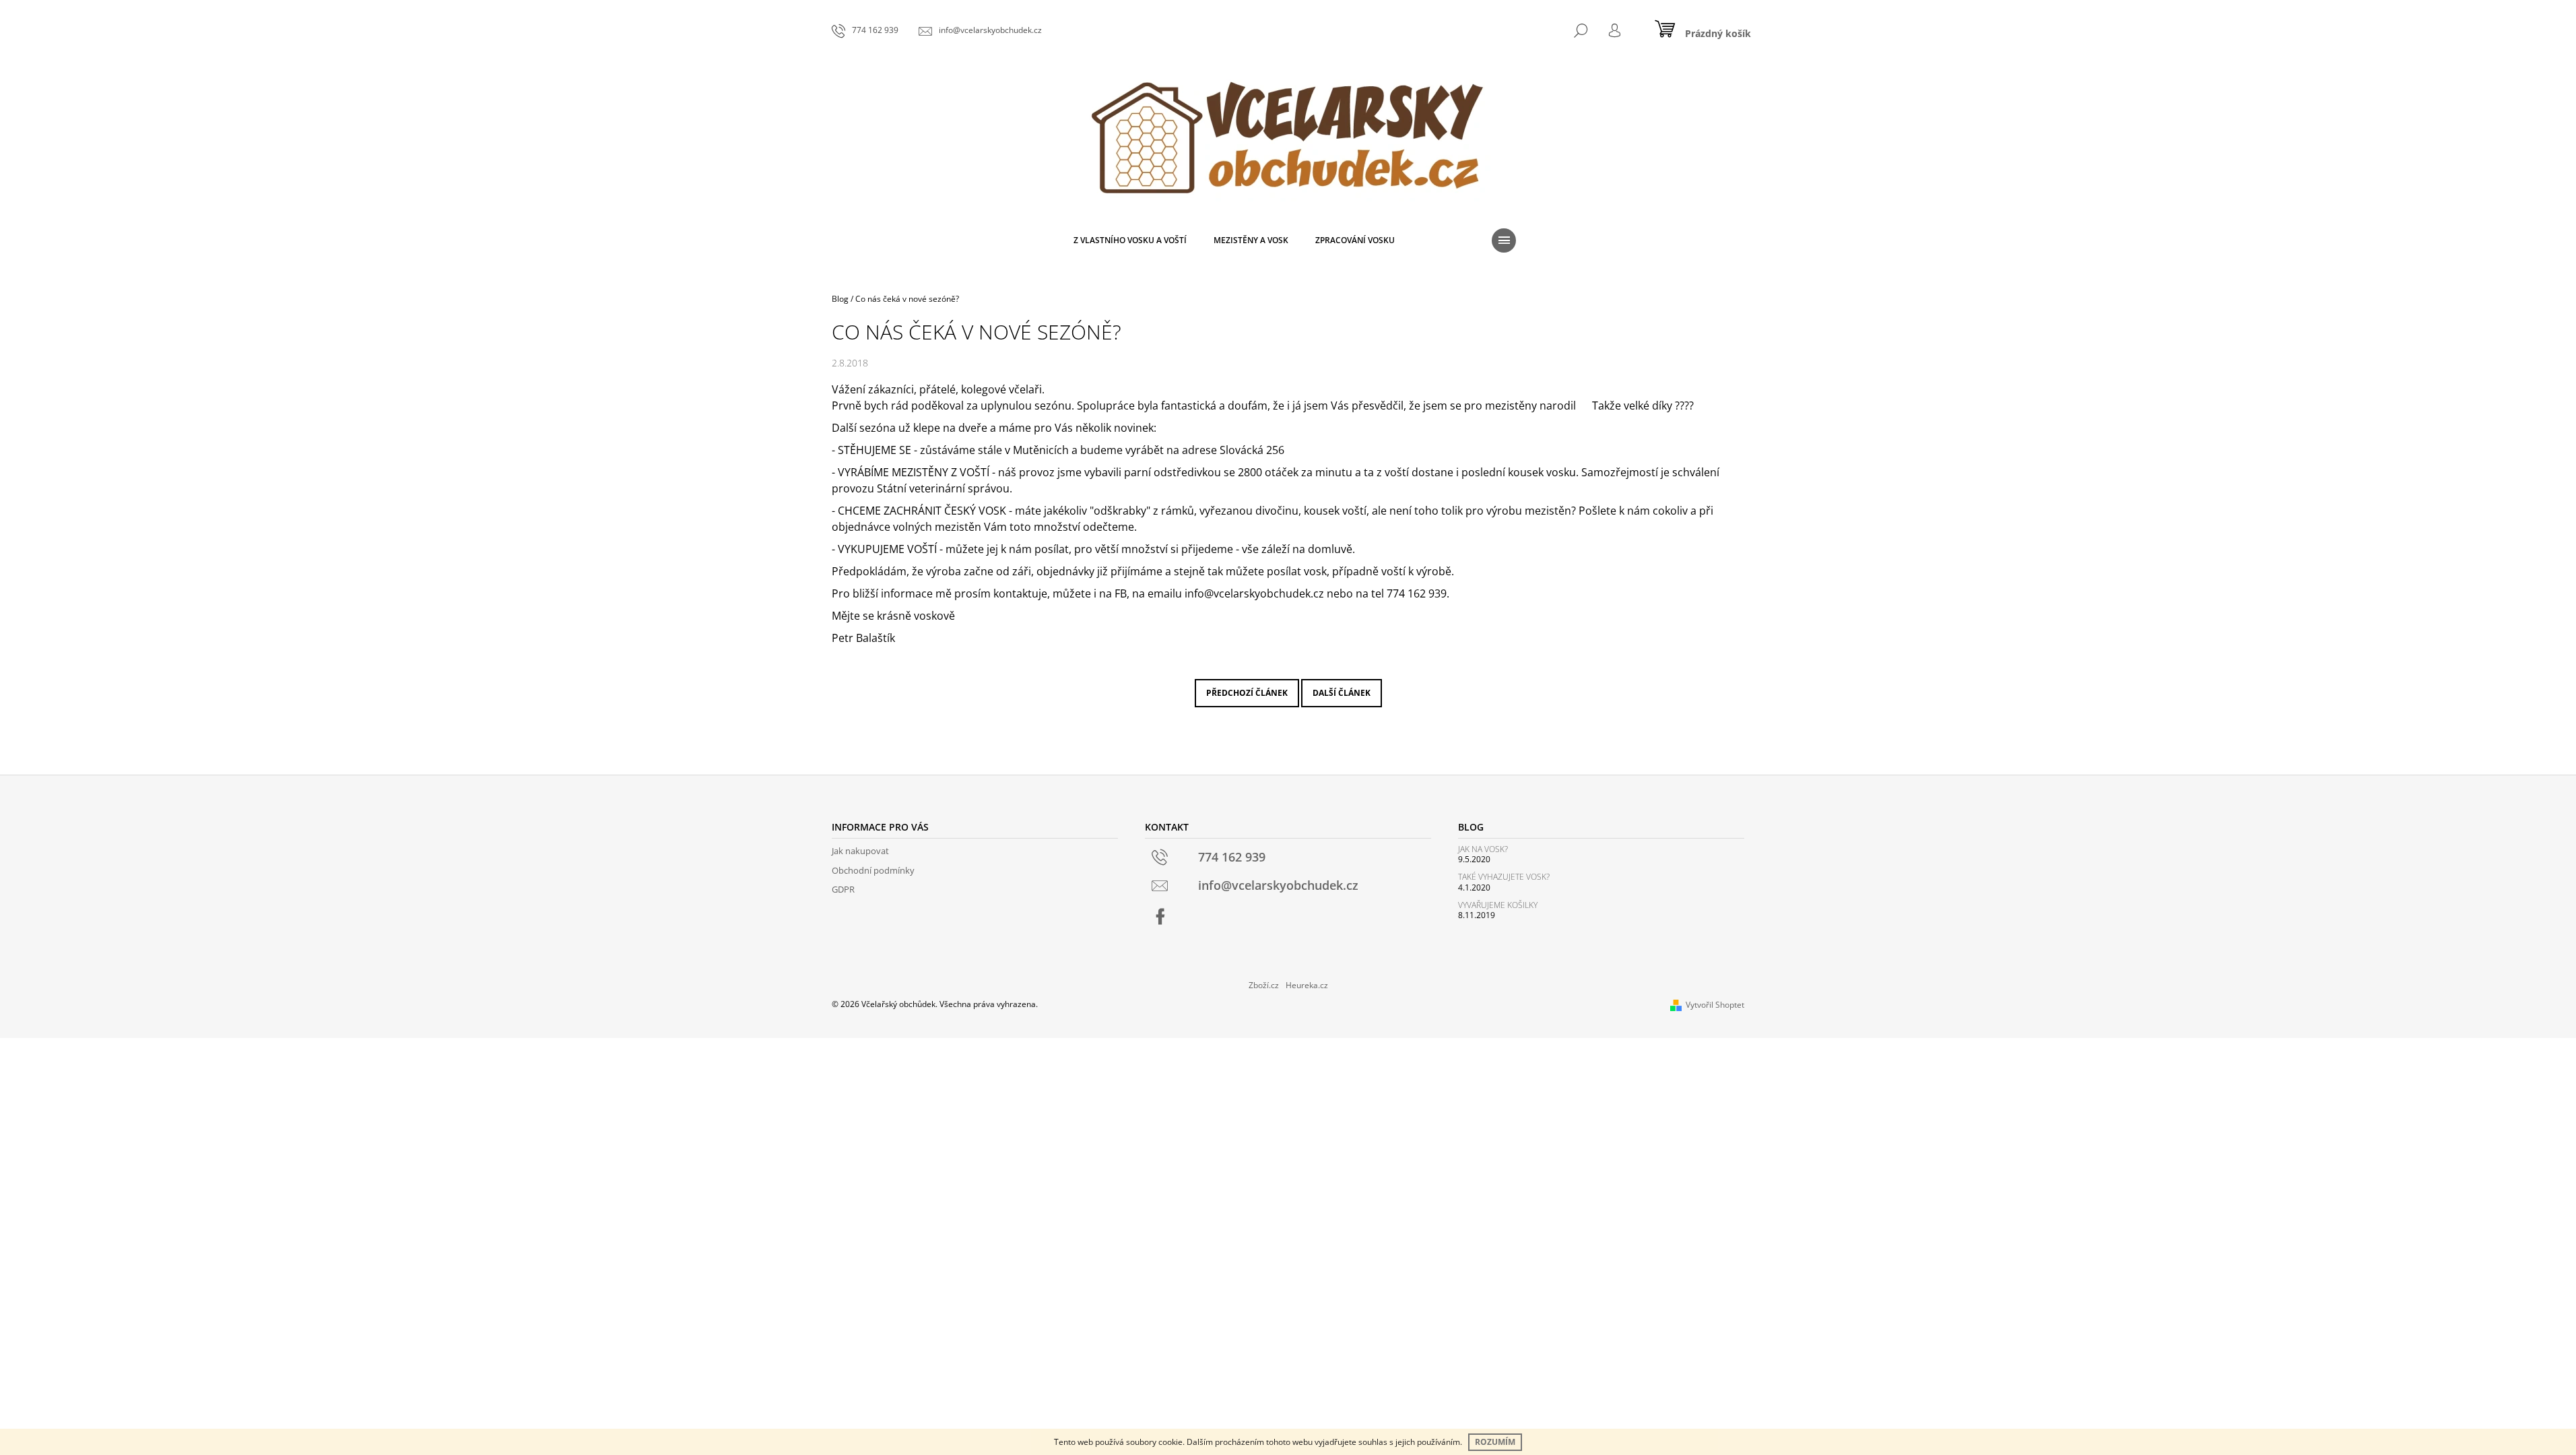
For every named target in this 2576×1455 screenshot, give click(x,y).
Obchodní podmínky (873, 870)
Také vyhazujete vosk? (1504, 877)
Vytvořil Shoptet (1715, 1005)
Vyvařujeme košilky (1498, 905)
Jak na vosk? (1483, 849)
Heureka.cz (1307, 985)
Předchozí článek (1247, 693)
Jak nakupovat (860, 851)
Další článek (1342, 693)
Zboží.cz (1264, 985)
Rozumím (1495, 1442)
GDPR (843, 889)
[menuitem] (1130, 240)
